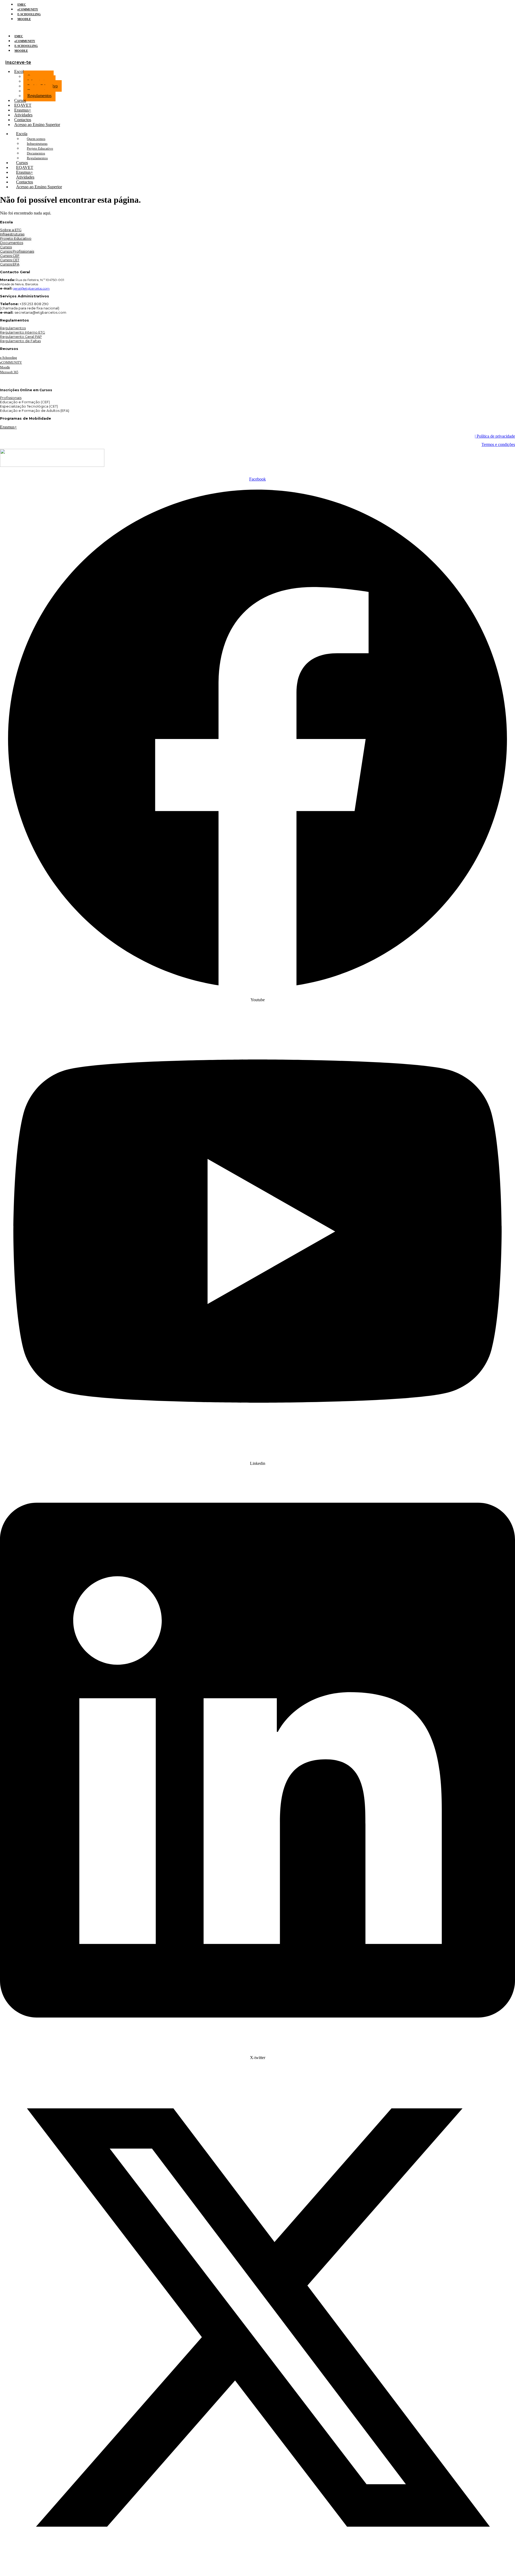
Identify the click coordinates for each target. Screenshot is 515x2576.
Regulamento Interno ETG (23, 332)
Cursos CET (10, 260)
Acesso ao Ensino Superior (37, 125)
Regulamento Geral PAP (21, 337)
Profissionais (11, 398)
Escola (20, 71)
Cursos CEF (10, 256)
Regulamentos (39, 96)
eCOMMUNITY (28, 9)
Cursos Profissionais (17, 251)
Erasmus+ (8, 427)
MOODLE (24, 19)
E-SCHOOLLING (29, 14)
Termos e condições (498, 444)
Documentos (36, 153)
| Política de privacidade (495, 436)
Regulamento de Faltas (20, 341)
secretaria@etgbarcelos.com (40, 312)
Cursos (6, 247)
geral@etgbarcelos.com (31, 288)
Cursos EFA (10, 264)
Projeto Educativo (40, 148)
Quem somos (36, 139)
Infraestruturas (37, 144)
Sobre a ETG (11, 230)
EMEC (22, 5)
